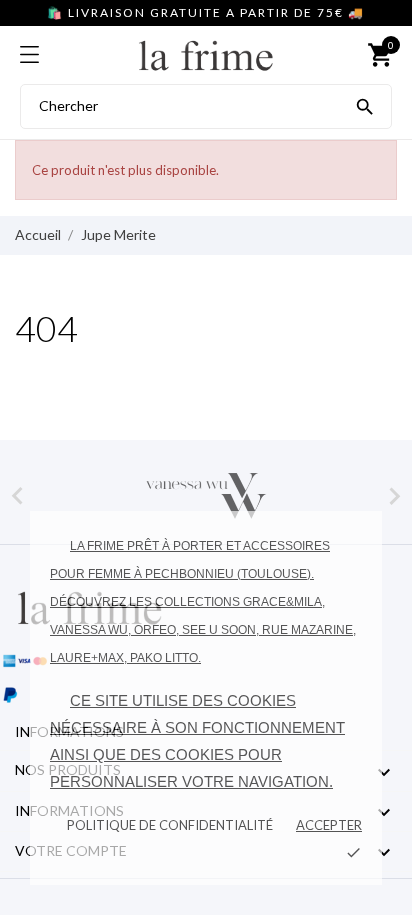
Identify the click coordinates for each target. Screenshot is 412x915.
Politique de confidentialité (170, 825)
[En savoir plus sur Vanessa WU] (206, 496)
